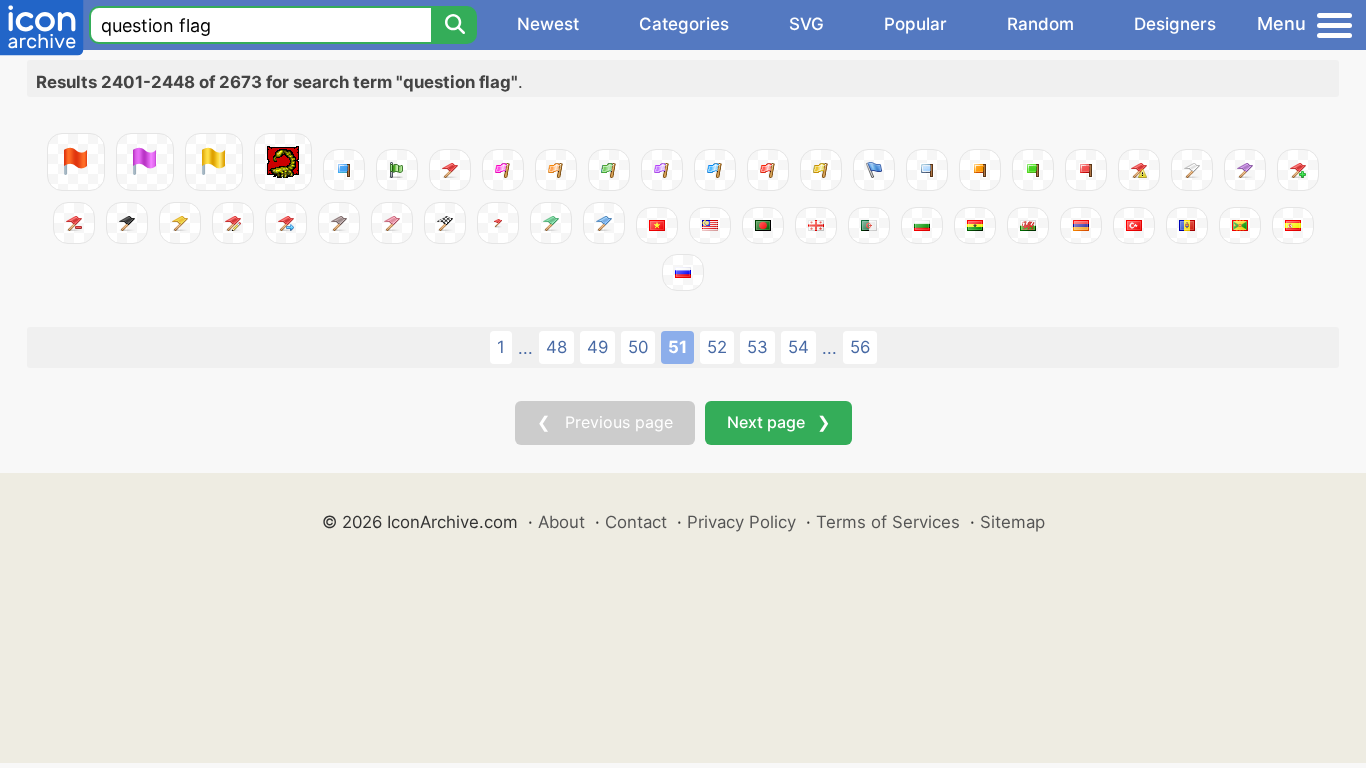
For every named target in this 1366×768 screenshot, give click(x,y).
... (525, 348)
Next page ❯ (778, 422)
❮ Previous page (605, 422)
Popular (915, 24)
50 (638, 347)
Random (1040, 24)
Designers (1175, 24)
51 (677, 347)
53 (757, 347)
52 (717, 347)
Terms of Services (888, 522)
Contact (636, 522)
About (561, 522)
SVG (806, 24)
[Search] (454, 25)
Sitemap (1012, 522)
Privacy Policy (741, 522)
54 (798, 347)
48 (556, 347)
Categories (684, 24)
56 (860, 347)
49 (597, 347)
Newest (548, 24)
